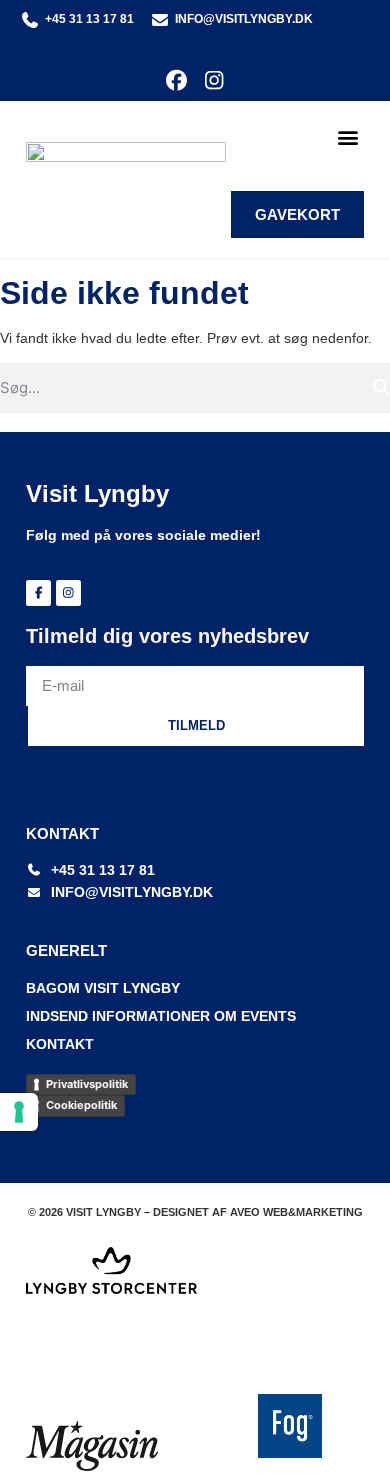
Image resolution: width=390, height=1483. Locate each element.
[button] (347, 137)
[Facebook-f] (38, 592)
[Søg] (380, 388)
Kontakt (60, 1044)
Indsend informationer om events (161, 1016)
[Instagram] (213, 80)
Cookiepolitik (81, 1105)
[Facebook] (176, 80)
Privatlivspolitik (87, 1084)
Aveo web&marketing (296, 1212)
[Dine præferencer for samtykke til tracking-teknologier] (19, 1112)
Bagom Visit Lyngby (103, 988)
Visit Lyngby (97, 493)
